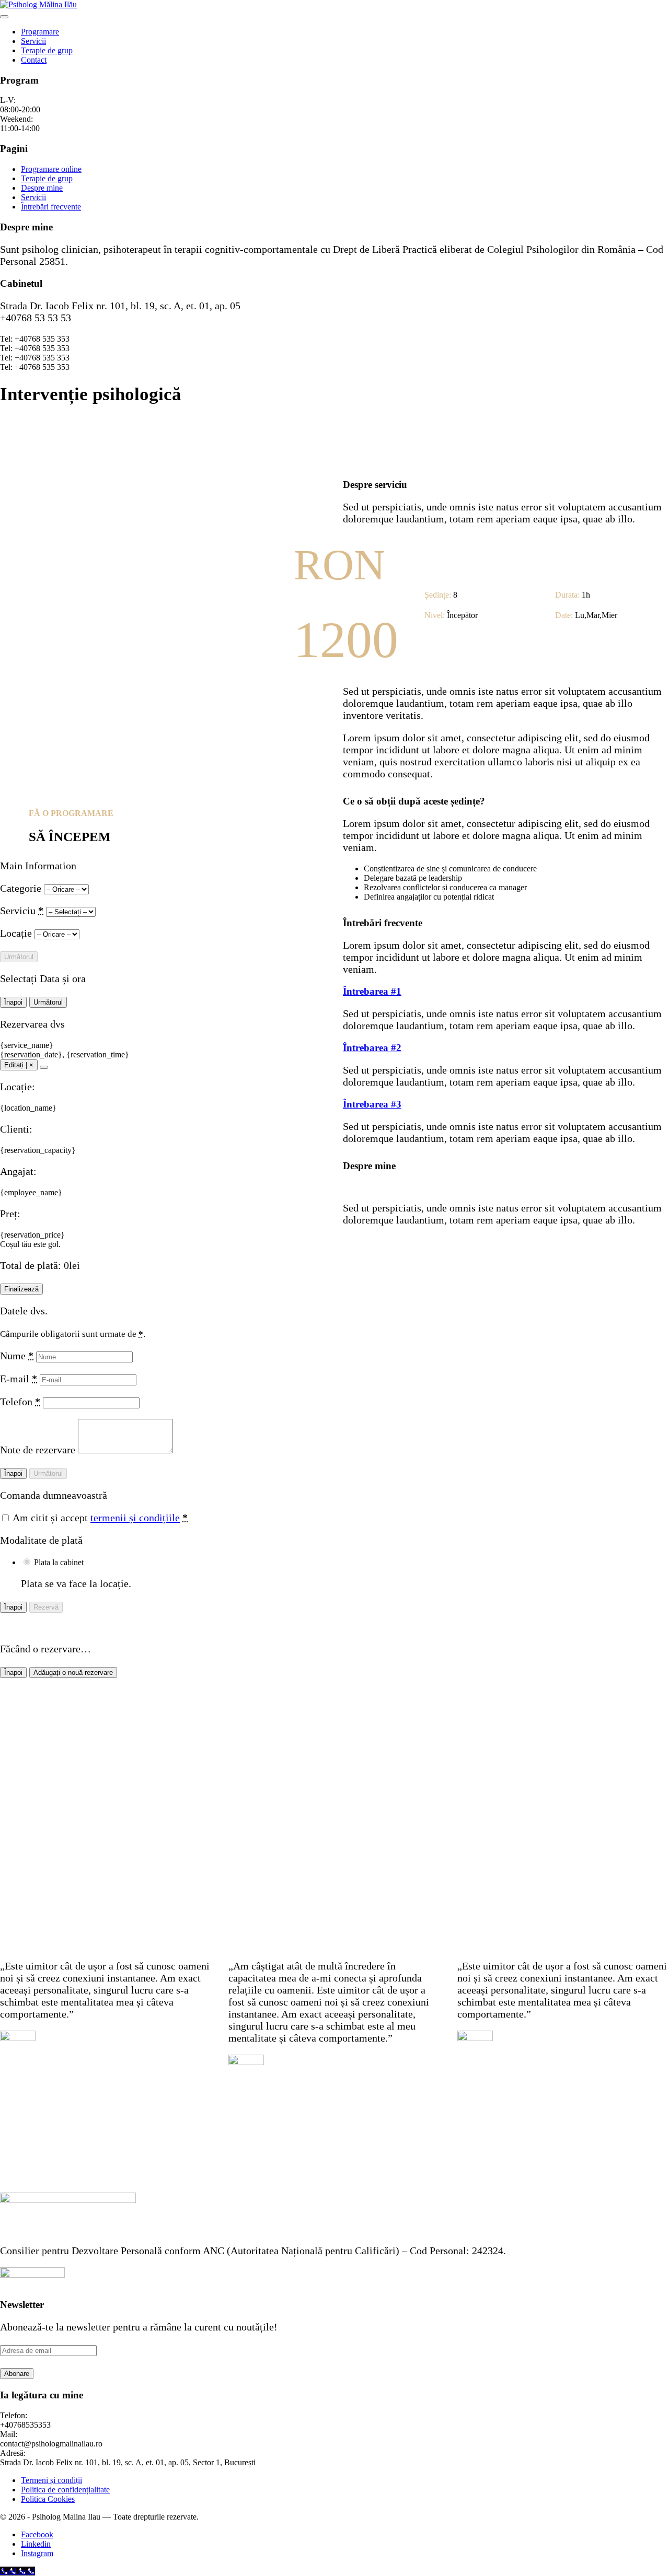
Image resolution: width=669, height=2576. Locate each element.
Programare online (51, 169)
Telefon (20, 1402)
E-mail (19, 1379)
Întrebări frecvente (51, 207)
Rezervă (46, 1607)
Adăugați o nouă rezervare (73, 1672)
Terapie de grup (47, 50)
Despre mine (42, 188)
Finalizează (21, 1289)
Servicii (33, 41)
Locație (17, 933)
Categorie (22, 888)
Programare (40, 32)
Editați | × (19, 1065)
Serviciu (22, 911)
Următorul (19, 957)
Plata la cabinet (59, 1562)
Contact (34, 60)
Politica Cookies (48, 2499)
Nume (17, 1356)
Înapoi (13, 1002)
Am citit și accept (99, 1518)
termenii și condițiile (135, 1518)
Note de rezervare (39, 1450)
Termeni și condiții (51, 2480)
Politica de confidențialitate (65, 2490)
